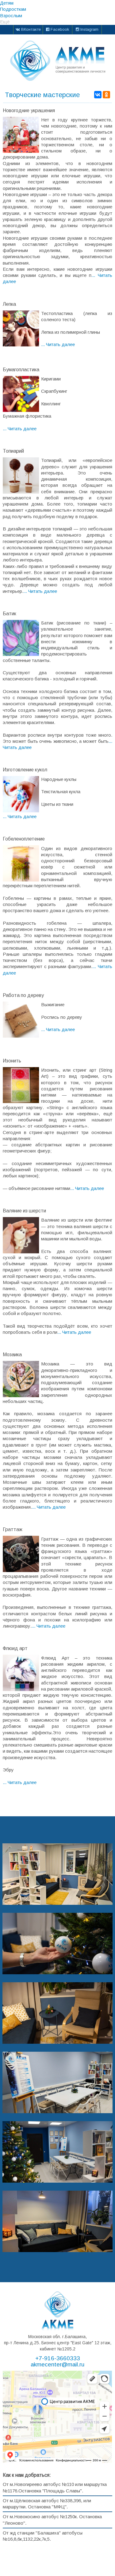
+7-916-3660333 (58, 2358)
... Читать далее (58, 344)
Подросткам (13, 9)
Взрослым (11, 16)
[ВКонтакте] (98, 95)
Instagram (89, 29)
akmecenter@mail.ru (57, 2365)
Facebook (59, 29)
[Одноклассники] (106, 95)
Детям (7, 3)
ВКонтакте (30, 29)
